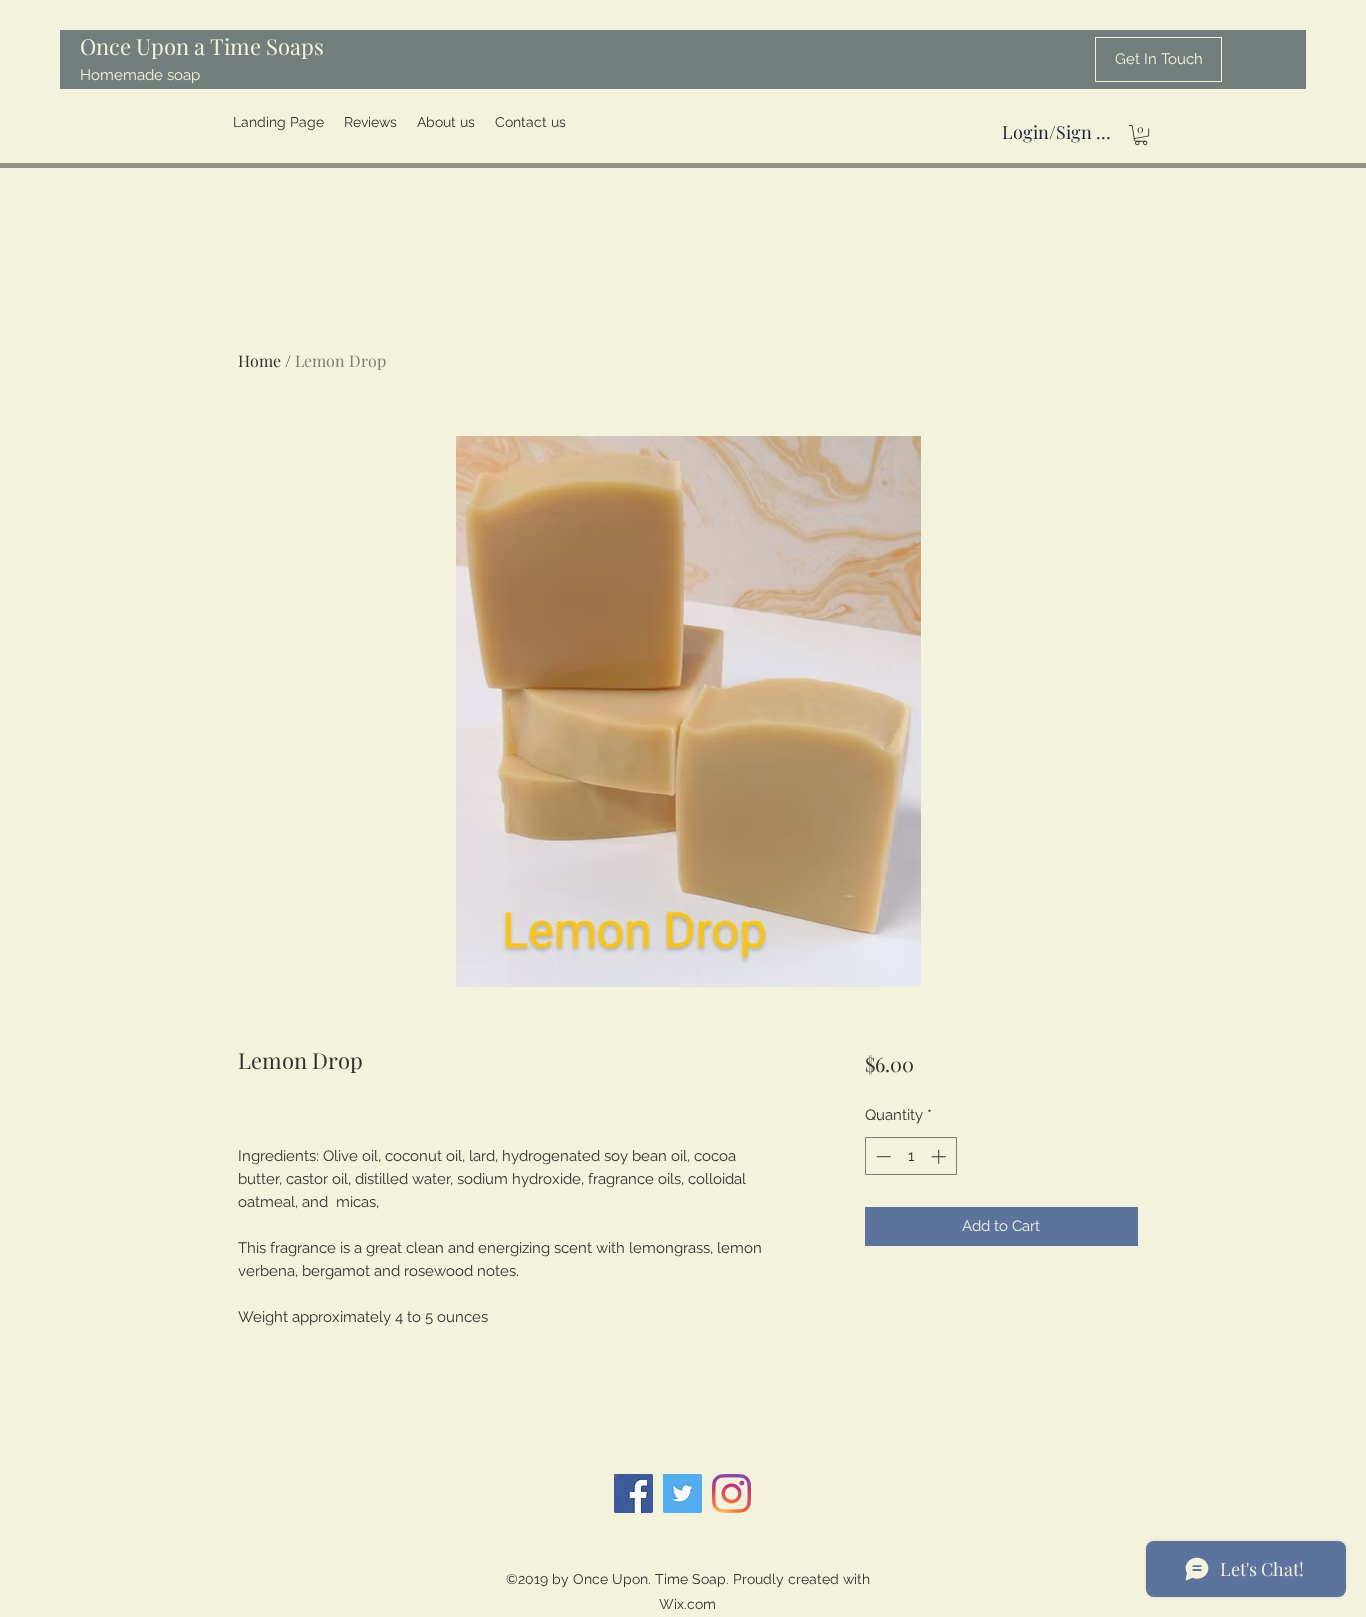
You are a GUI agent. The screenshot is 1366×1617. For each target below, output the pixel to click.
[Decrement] (881, 1156)
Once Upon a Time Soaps (202, 46)
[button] (1141, 135)
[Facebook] (633, 1493)
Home (259, 360)
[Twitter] (682, 1493)
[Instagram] (731, 1493)
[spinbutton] (910, 1156)
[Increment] (940, 1156)
